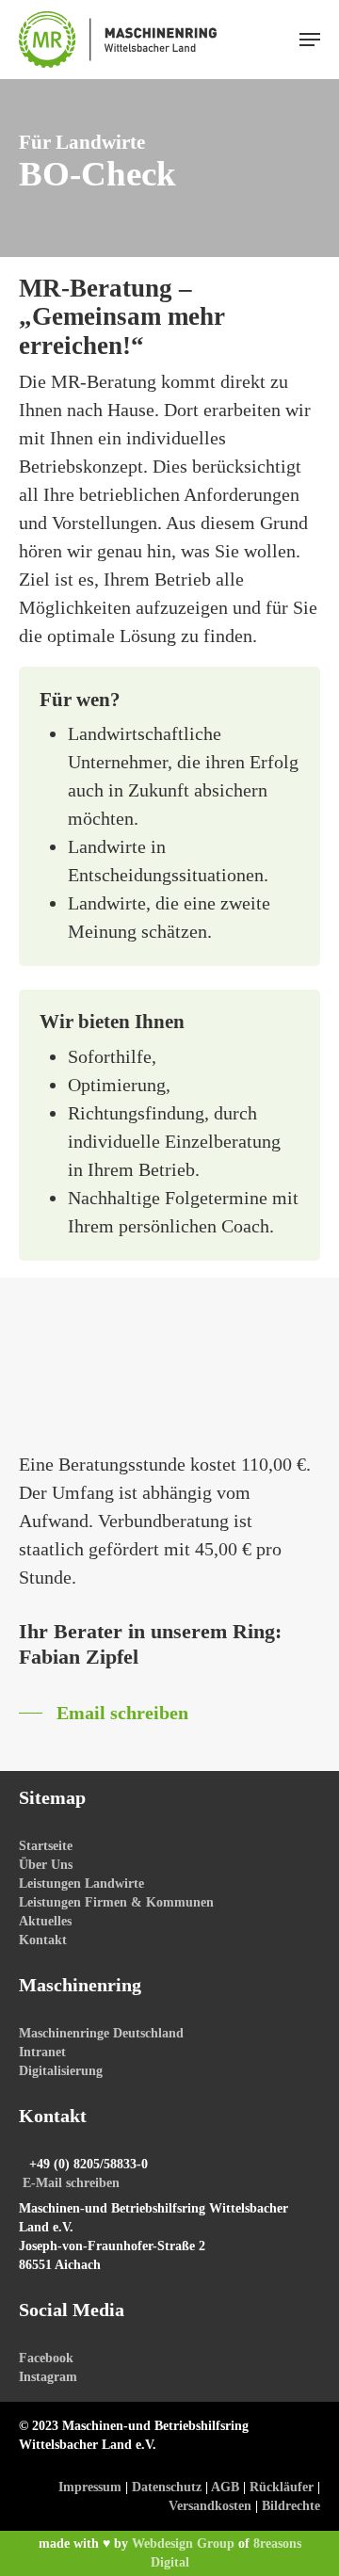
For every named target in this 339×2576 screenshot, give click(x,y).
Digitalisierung (61, 2071)
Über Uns (46, 1865)
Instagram (48, 2377)
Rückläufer (282, 2487)
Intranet (42, 2052)
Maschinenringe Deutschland (101, 2033)
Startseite (46, 1846)
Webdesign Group (183, 2544)
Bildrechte (291, 2506)
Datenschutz (167, 2487)
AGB (225, 2487)
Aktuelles (45, 1921)
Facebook (46, 2358)
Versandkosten (210, 2506)
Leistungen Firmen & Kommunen (116, 1902)
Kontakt (43, 1940)
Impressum (90, 2487)
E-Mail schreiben (71, 2183)
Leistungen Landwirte (81, 1884)
